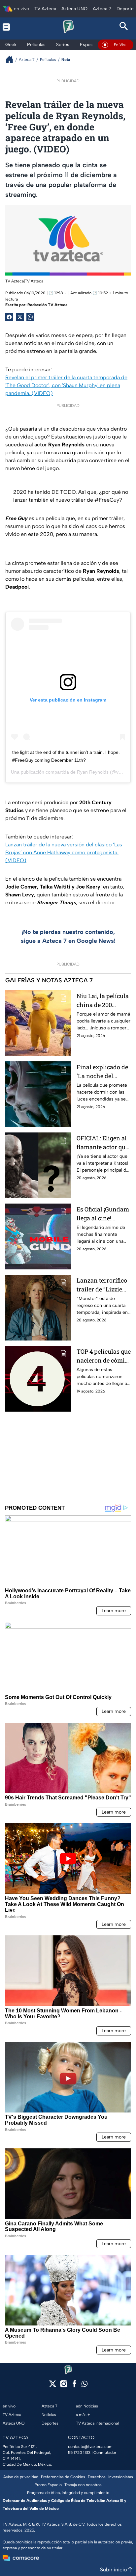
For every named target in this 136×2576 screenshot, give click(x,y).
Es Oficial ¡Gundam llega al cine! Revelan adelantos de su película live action (103, 1214)
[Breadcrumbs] (12, 59)
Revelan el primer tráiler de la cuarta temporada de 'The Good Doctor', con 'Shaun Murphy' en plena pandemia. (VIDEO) (66, 385)
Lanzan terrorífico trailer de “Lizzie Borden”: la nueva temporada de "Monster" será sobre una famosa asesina (102, 1285)
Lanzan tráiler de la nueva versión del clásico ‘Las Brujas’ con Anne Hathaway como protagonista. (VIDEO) (64, 852)
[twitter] (53, 2386)
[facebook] (74, 2386)
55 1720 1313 (79, 2453)
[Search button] (124, 27)
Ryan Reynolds (93, 772)
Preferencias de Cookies (63, 2477)
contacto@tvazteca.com (90, 2447)
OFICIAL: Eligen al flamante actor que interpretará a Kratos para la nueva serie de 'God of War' (103, 1143)
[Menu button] (12, 27)
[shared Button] (30, 317)
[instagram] (64, 2386)
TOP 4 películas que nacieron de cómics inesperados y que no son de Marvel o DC (104, 1356)
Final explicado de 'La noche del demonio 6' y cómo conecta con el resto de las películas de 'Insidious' (102, 1072)
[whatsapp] (85, 2385)
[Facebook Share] (9, 317)
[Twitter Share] (20, 317)
